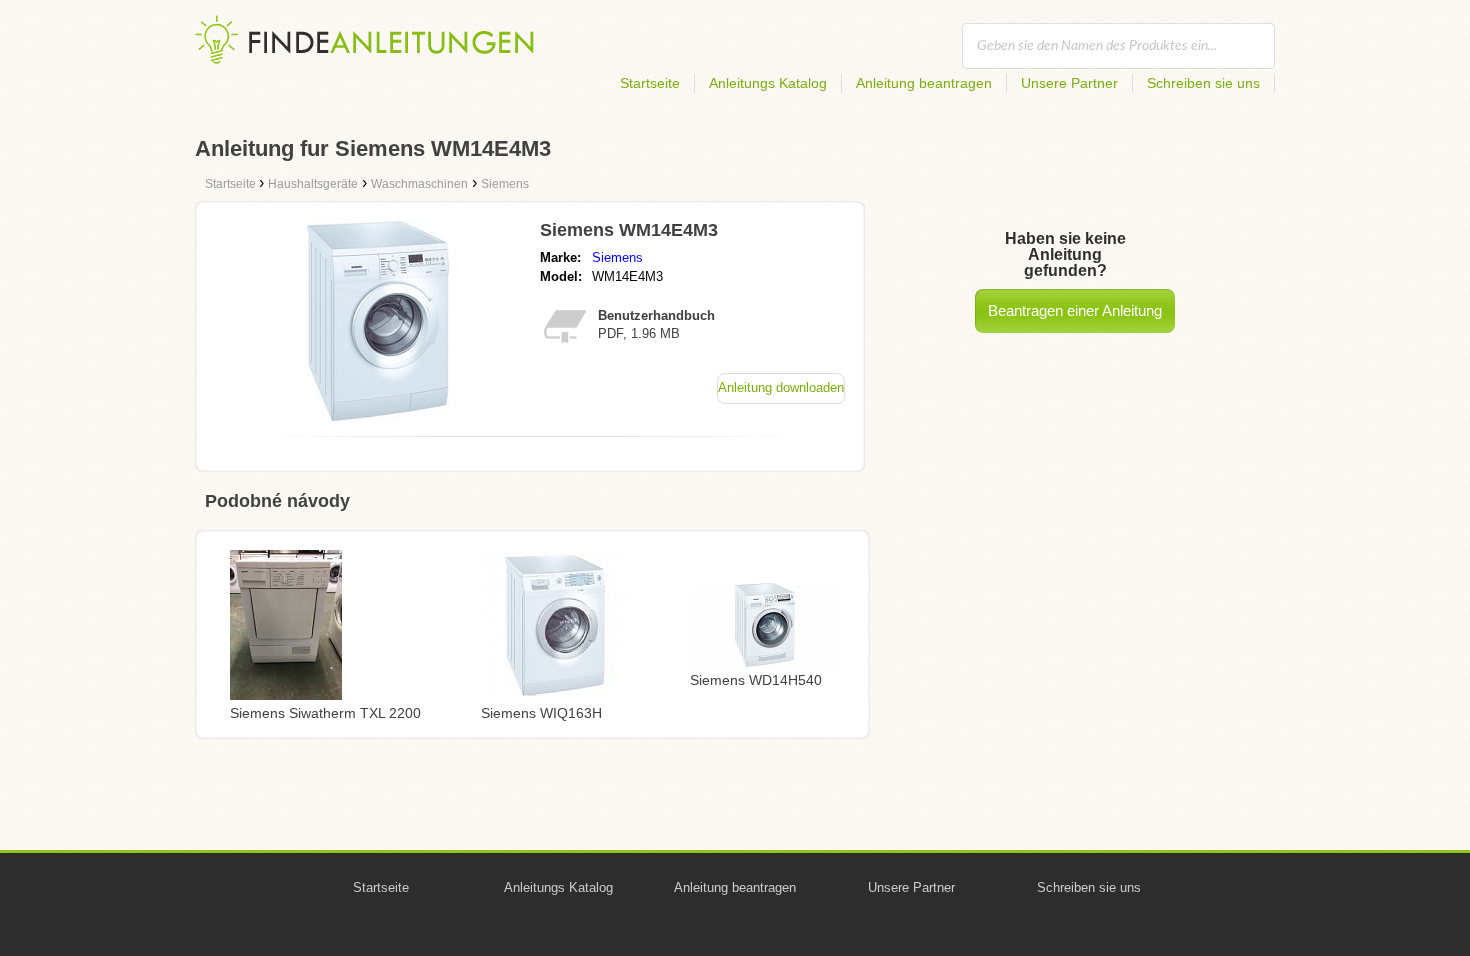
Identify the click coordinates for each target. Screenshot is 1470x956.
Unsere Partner (1069, 83)
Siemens (617, 257)
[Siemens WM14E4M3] (378, 415)
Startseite (650, 83)
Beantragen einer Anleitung (1075, 310)
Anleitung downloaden (781, 387)
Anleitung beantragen (924, 83)
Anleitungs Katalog (768, 83)
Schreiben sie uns (1203, 83)
